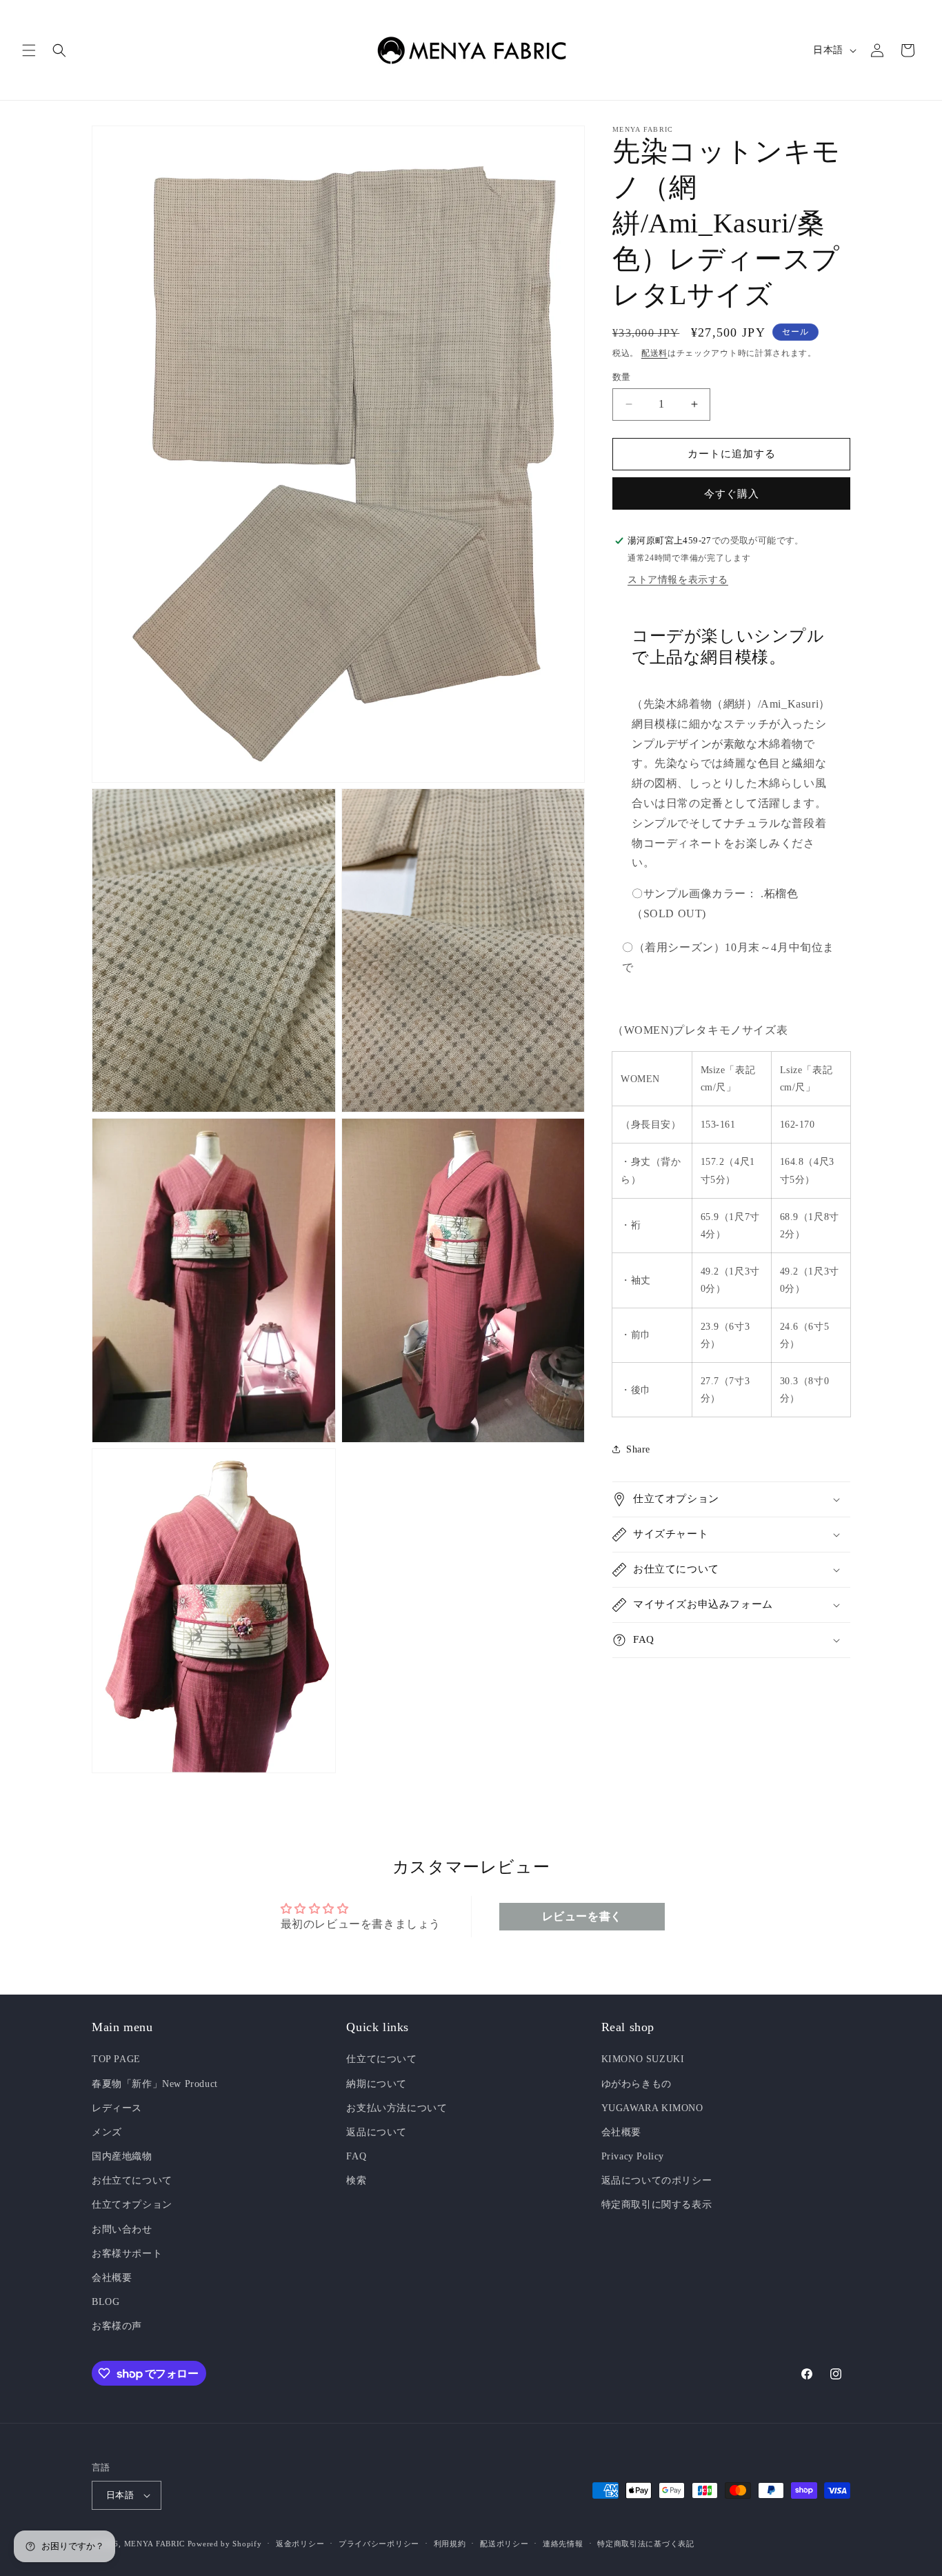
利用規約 (450, 2544)
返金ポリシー (300, 2544)
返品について (377, 2132)
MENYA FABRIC (154, 2544)
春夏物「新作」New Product (155, 2084)
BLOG (106, 2302)
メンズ (107, 2132)
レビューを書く (582, 1916)
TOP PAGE (116, 2060)
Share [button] (638, 1449)
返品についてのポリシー (657, 2181)
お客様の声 (117, 2327)
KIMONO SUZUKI (643, 2060)
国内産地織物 (122, 2156)
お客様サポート (127, 2254)
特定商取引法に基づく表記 (645, 2544)
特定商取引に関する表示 (657, 2205)
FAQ (356, 2156)
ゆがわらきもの (637, 2084)
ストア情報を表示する (678, 580)
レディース (117, 2108)
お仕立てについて (132, 2181)
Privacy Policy (633, 2156)
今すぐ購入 (732, 494)
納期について (377, 2084)
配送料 (654, 353)
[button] (29, 50)
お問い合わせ (122, 2229)
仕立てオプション (132, 2205)
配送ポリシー (504, 2544)
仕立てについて (381, 2060)
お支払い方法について (397, 2108)
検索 (356, 2181)
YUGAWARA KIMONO (652, 2108)
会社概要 (112, 2278)
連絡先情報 (563, 2544)
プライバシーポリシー (379, 2544)
